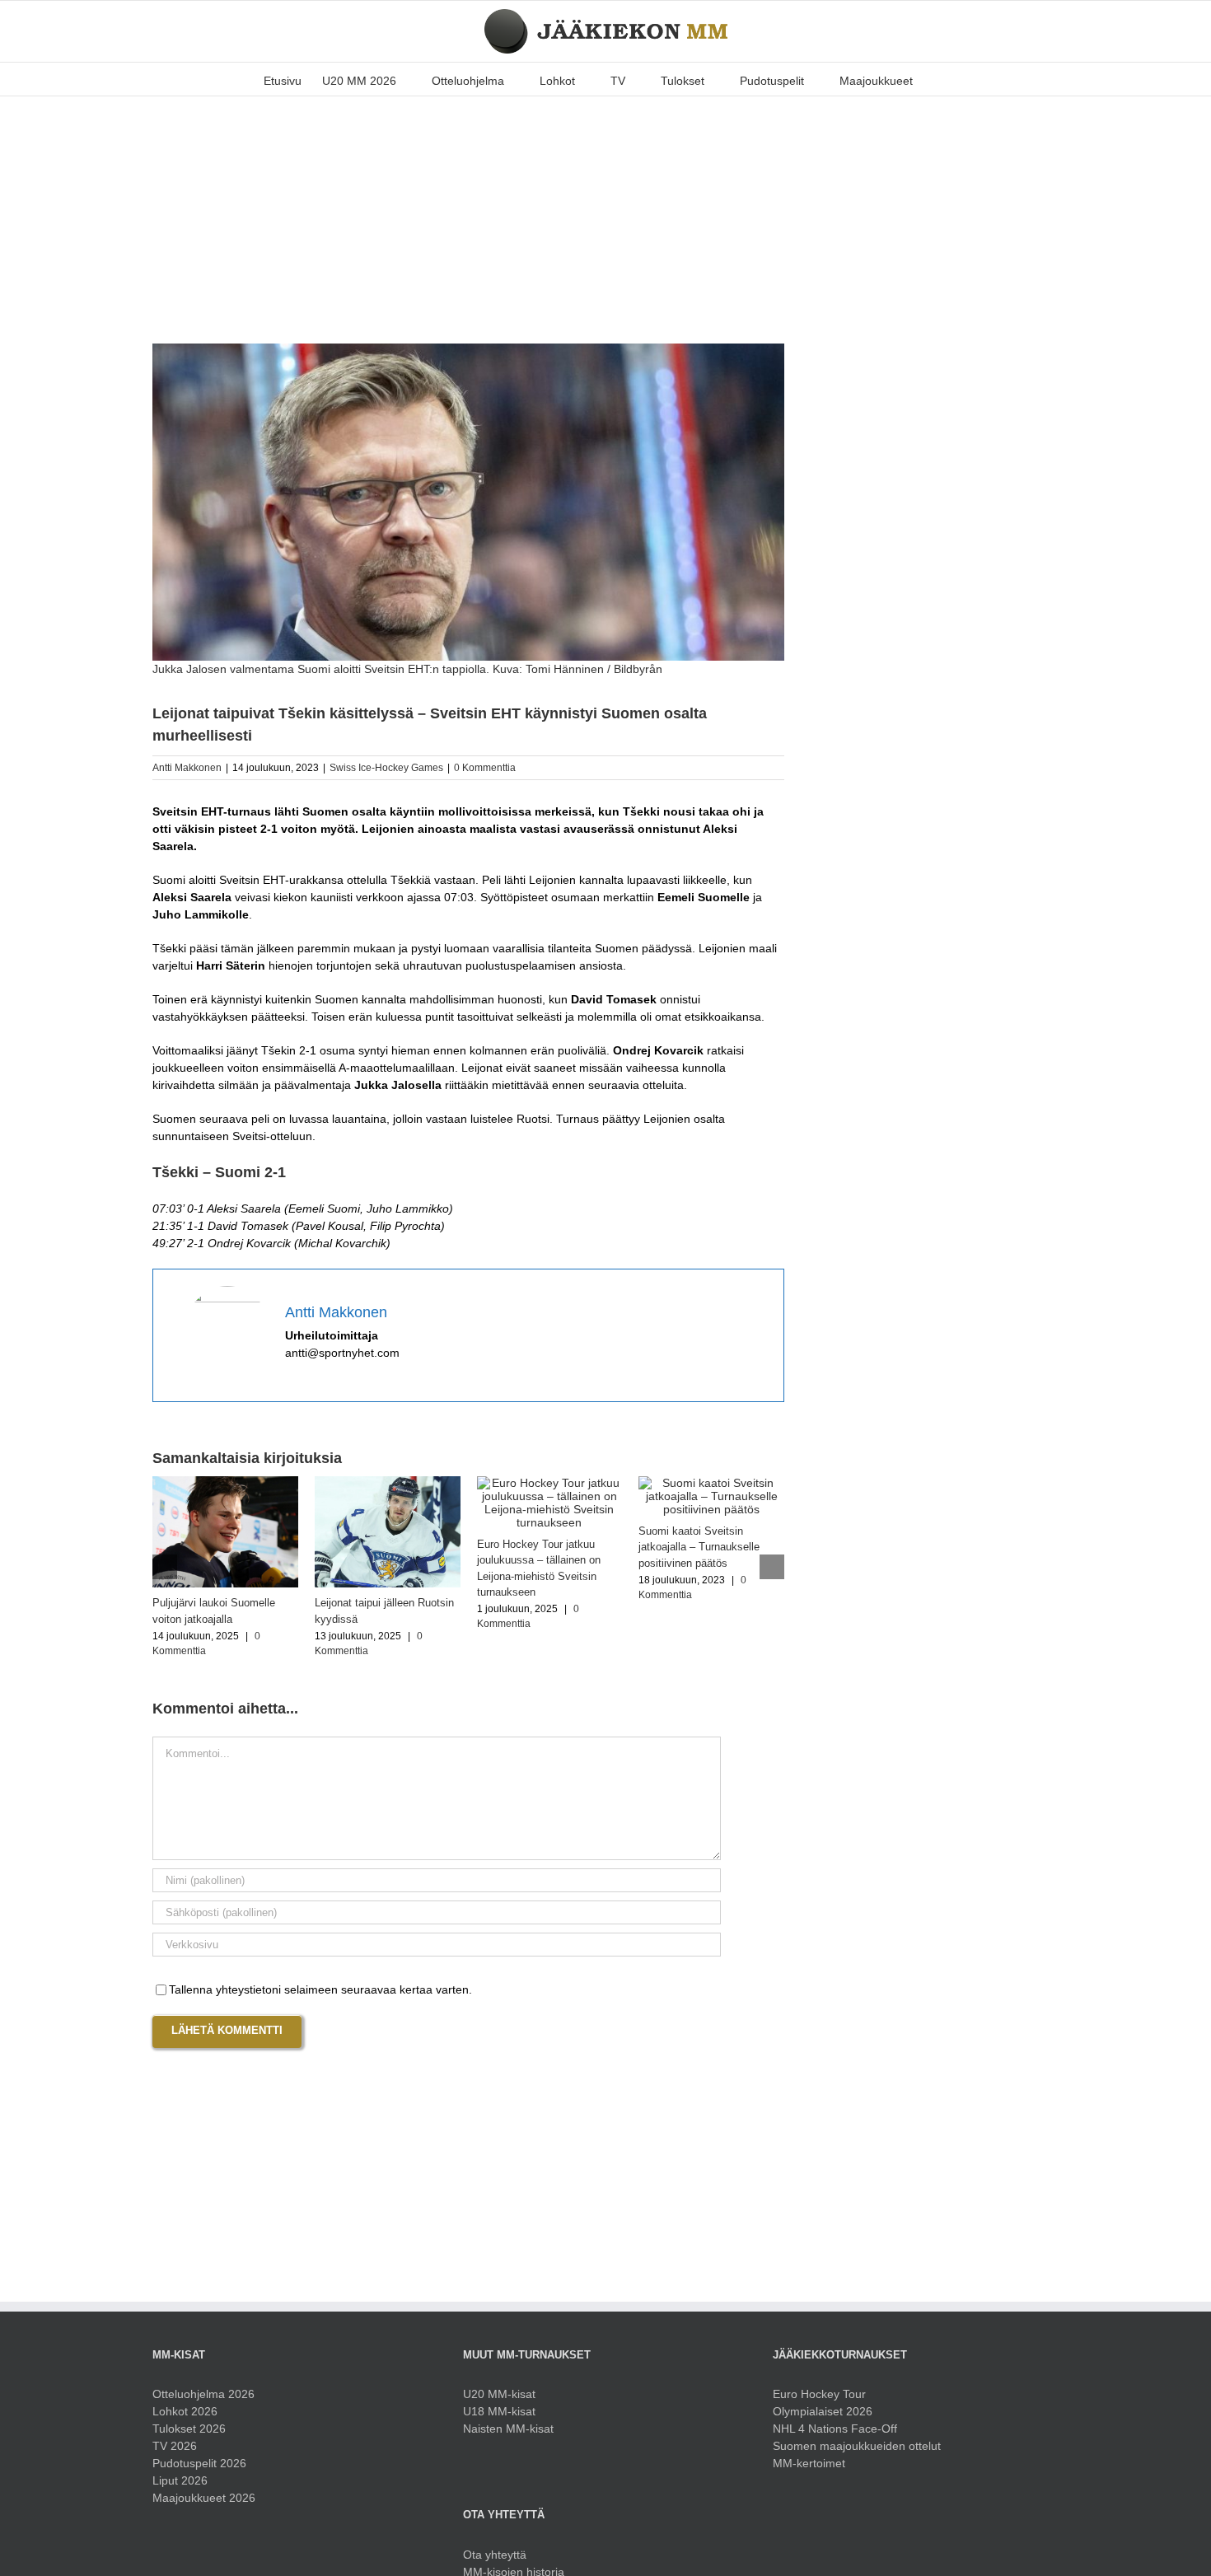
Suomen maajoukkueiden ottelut (857, 2446)
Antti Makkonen (187, 768)
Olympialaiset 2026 (823, 2411)
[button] (938, 79)
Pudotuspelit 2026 (199, 2463)
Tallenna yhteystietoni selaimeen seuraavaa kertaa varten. (320, 1989)
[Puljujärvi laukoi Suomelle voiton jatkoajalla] (225, 1483)
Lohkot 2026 (185, 2411)
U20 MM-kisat (499, 2394)
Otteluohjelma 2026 (203, 2394)
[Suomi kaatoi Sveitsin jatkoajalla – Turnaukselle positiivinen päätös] (711, 1483)
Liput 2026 (180, 2480)
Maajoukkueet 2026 (204, 2498)
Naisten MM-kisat (508, 2429)
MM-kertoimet (809, 2463)
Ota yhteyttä (495, 2555)
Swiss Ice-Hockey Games (386, 768)
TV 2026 (175, 2446)
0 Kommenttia (485, 768)
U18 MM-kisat (499, 2411)
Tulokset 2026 (189, 2429)
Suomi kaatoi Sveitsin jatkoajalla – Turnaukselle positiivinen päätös (699, 1547)
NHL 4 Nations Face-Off (835, 2429)
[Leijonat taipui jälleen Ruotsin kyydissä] (388, 1483)
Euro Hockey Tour (819, 2394)
